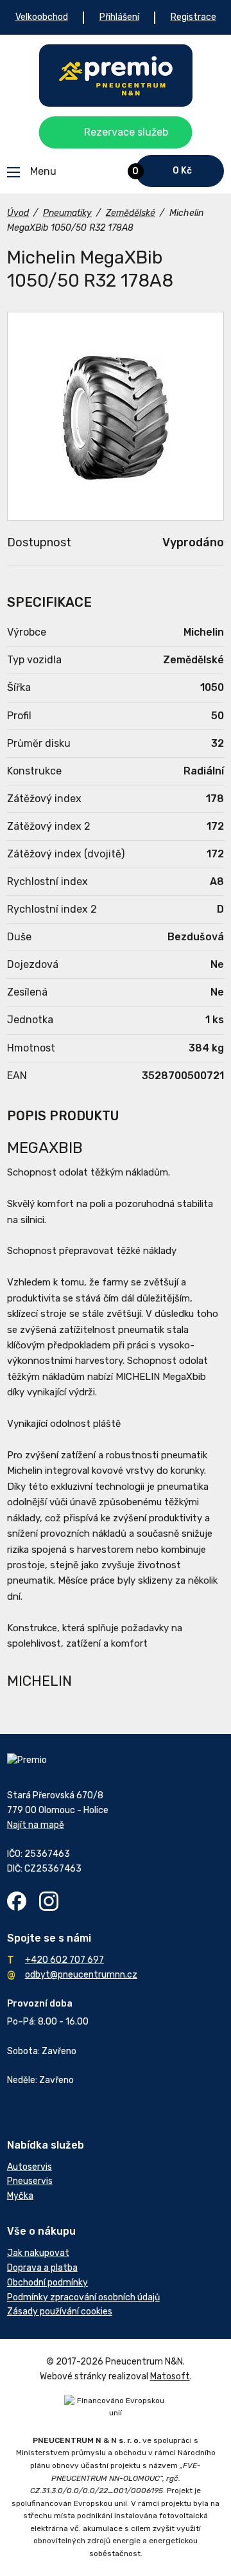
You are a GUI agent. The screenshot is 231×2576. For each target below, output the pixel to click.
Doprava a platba (42, 2268)
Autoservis (30, 2167)
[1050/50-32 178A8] (116, 416)
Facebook (17, 1901)
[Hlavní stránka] (116, 76)
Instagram (49, 1901)
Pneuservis (30, 2181)
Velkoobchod (42, 17)
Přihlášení (119, 17)
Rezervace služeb (126, 132)
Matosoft (170, 2376)
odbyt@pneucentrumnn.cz (81, 1975)
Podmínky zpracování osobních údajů (83, 2297)
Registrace (193, 17)
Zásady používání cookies (60, 2312)
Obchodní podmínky (47, 2283)
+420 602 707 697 (64, 1960)
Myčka (20, 2196)
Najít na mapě (36, 1825)
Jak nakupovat (38, 2253)
